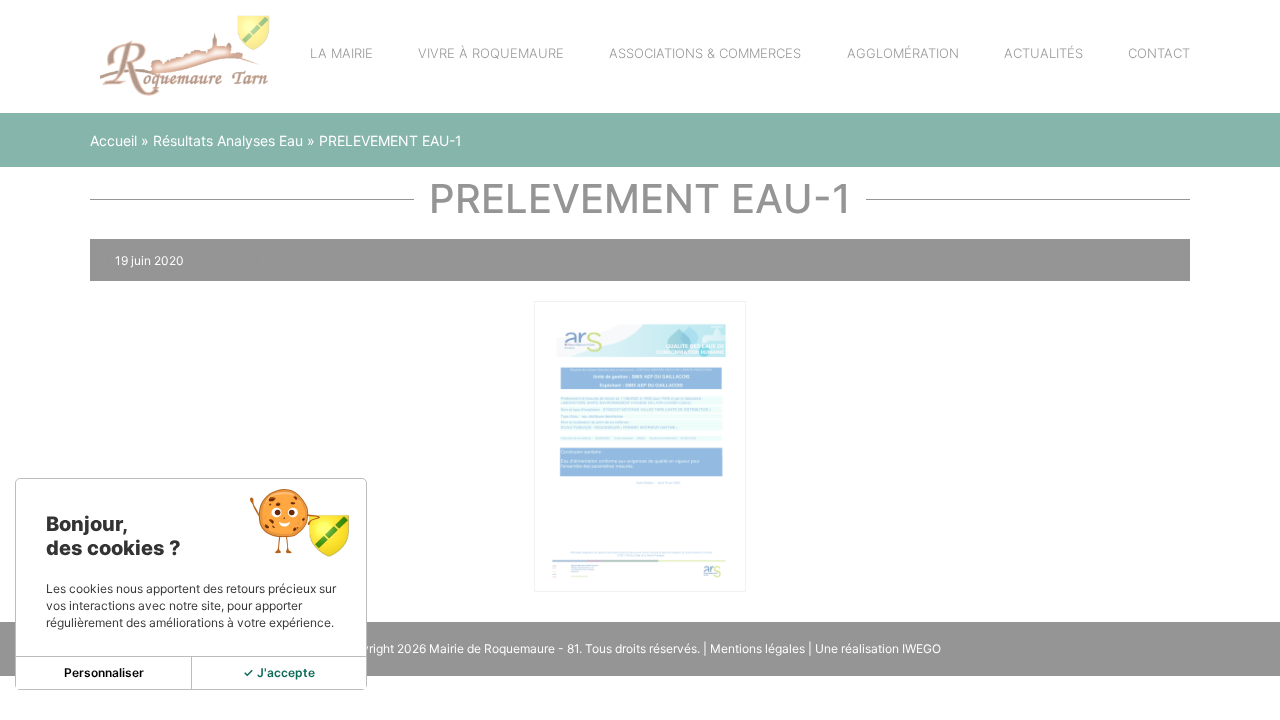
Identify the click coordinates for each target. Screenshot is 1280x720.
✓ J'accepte (279, 672)
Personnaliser (104, 672)
